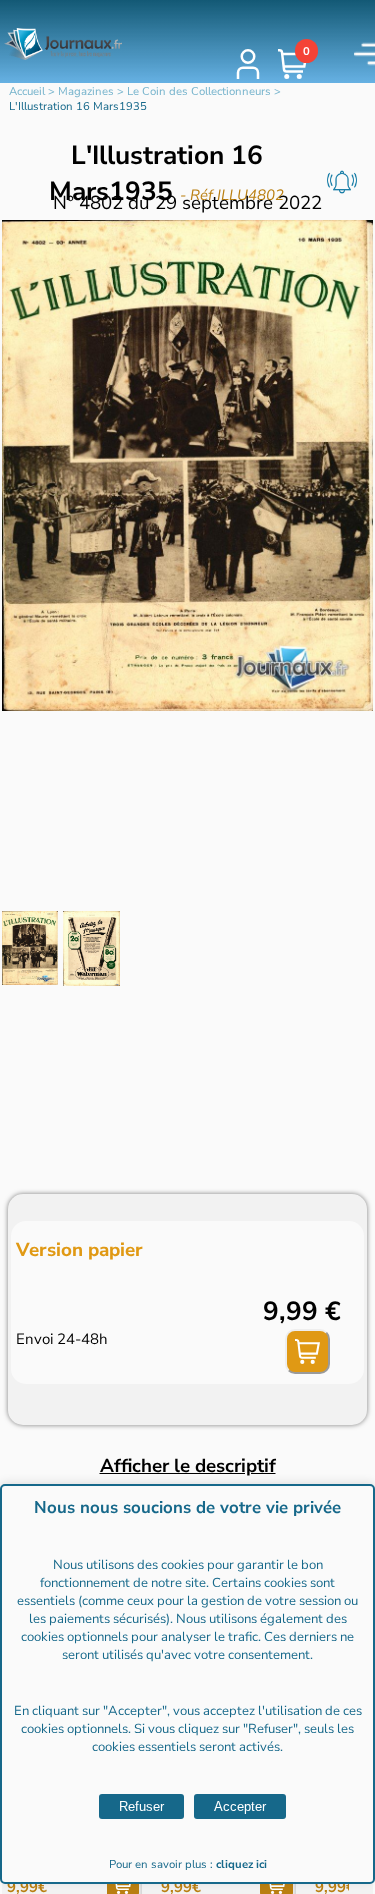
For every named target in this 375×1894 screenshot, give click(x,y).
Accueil (27, 91)
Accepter (240, 1806)
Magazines (86, 91)
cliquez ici (241, 1864)
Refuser (141, 1806)
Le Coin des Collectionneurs (199, 91)
